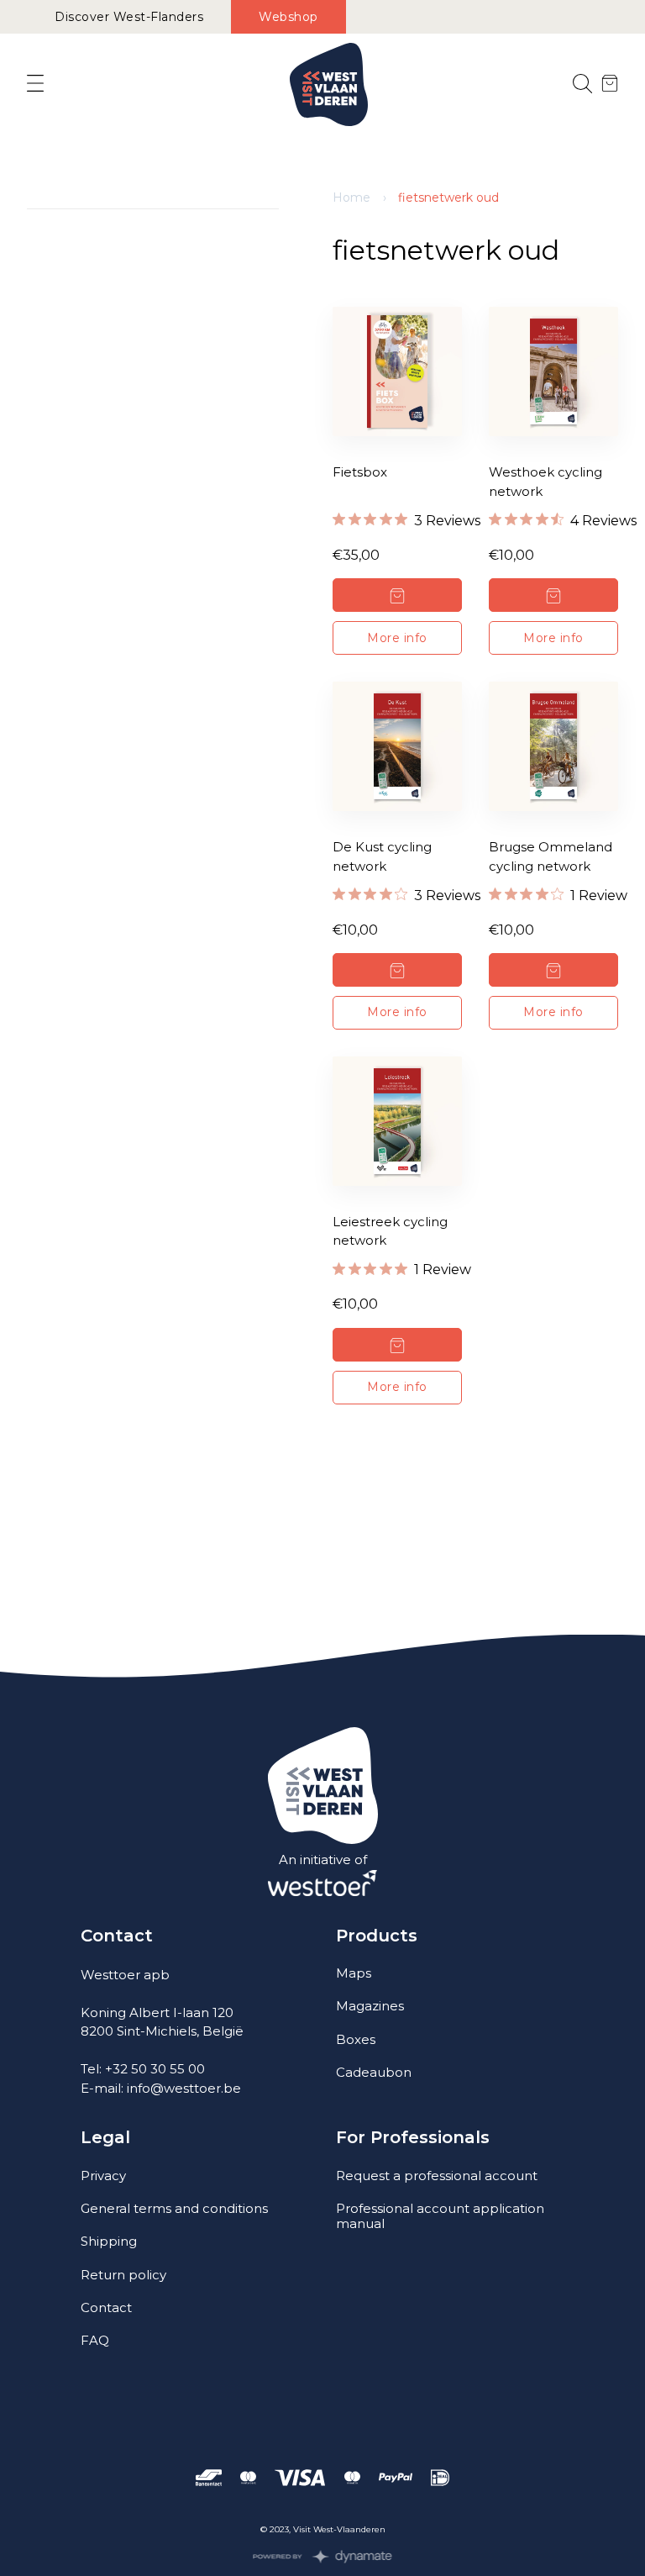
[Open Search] (582, 84)
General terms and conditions (174, 2208)
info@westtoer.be (184, 2088)
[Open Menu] (35, 84)
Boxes (356, 2039)
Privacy (103, 2176)
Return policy (123, 2275)
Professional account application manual (440, 2216)
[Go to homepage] (329, 84)
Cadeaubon (374, 2072)
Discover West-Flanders (129, 17)
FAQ (95, 2340)
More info (397, 638)
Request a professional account (437, 2176)
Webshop (288, 17)
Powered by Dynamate (323, 2557)
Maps (354, 1973)
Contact (106, 2307)
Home (351, 198)
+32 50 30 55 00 (155, 2069)
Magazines (370, 2006)
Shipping (109, 2241)
